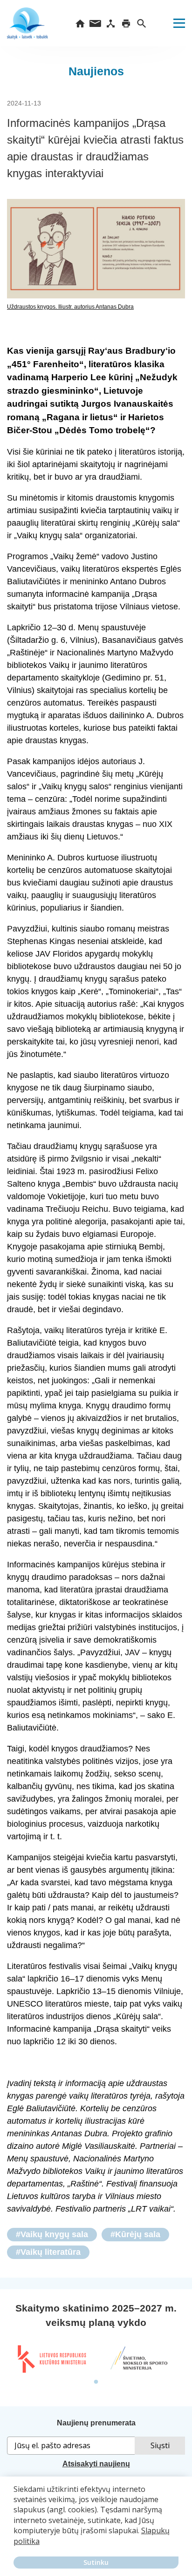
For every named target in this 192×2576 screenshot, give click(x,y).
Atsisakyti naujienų (96, 2464)
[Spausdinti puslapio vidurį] (126, 23)
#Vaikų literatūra (48, 2252)
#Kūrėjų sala (135, 2234)
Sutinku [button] (96, 2562)
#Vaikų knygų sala (52, 2234)
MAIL (95, 23)
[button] (15, 2548)
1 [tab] (96, 2382)
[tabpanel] (51, 2359)
